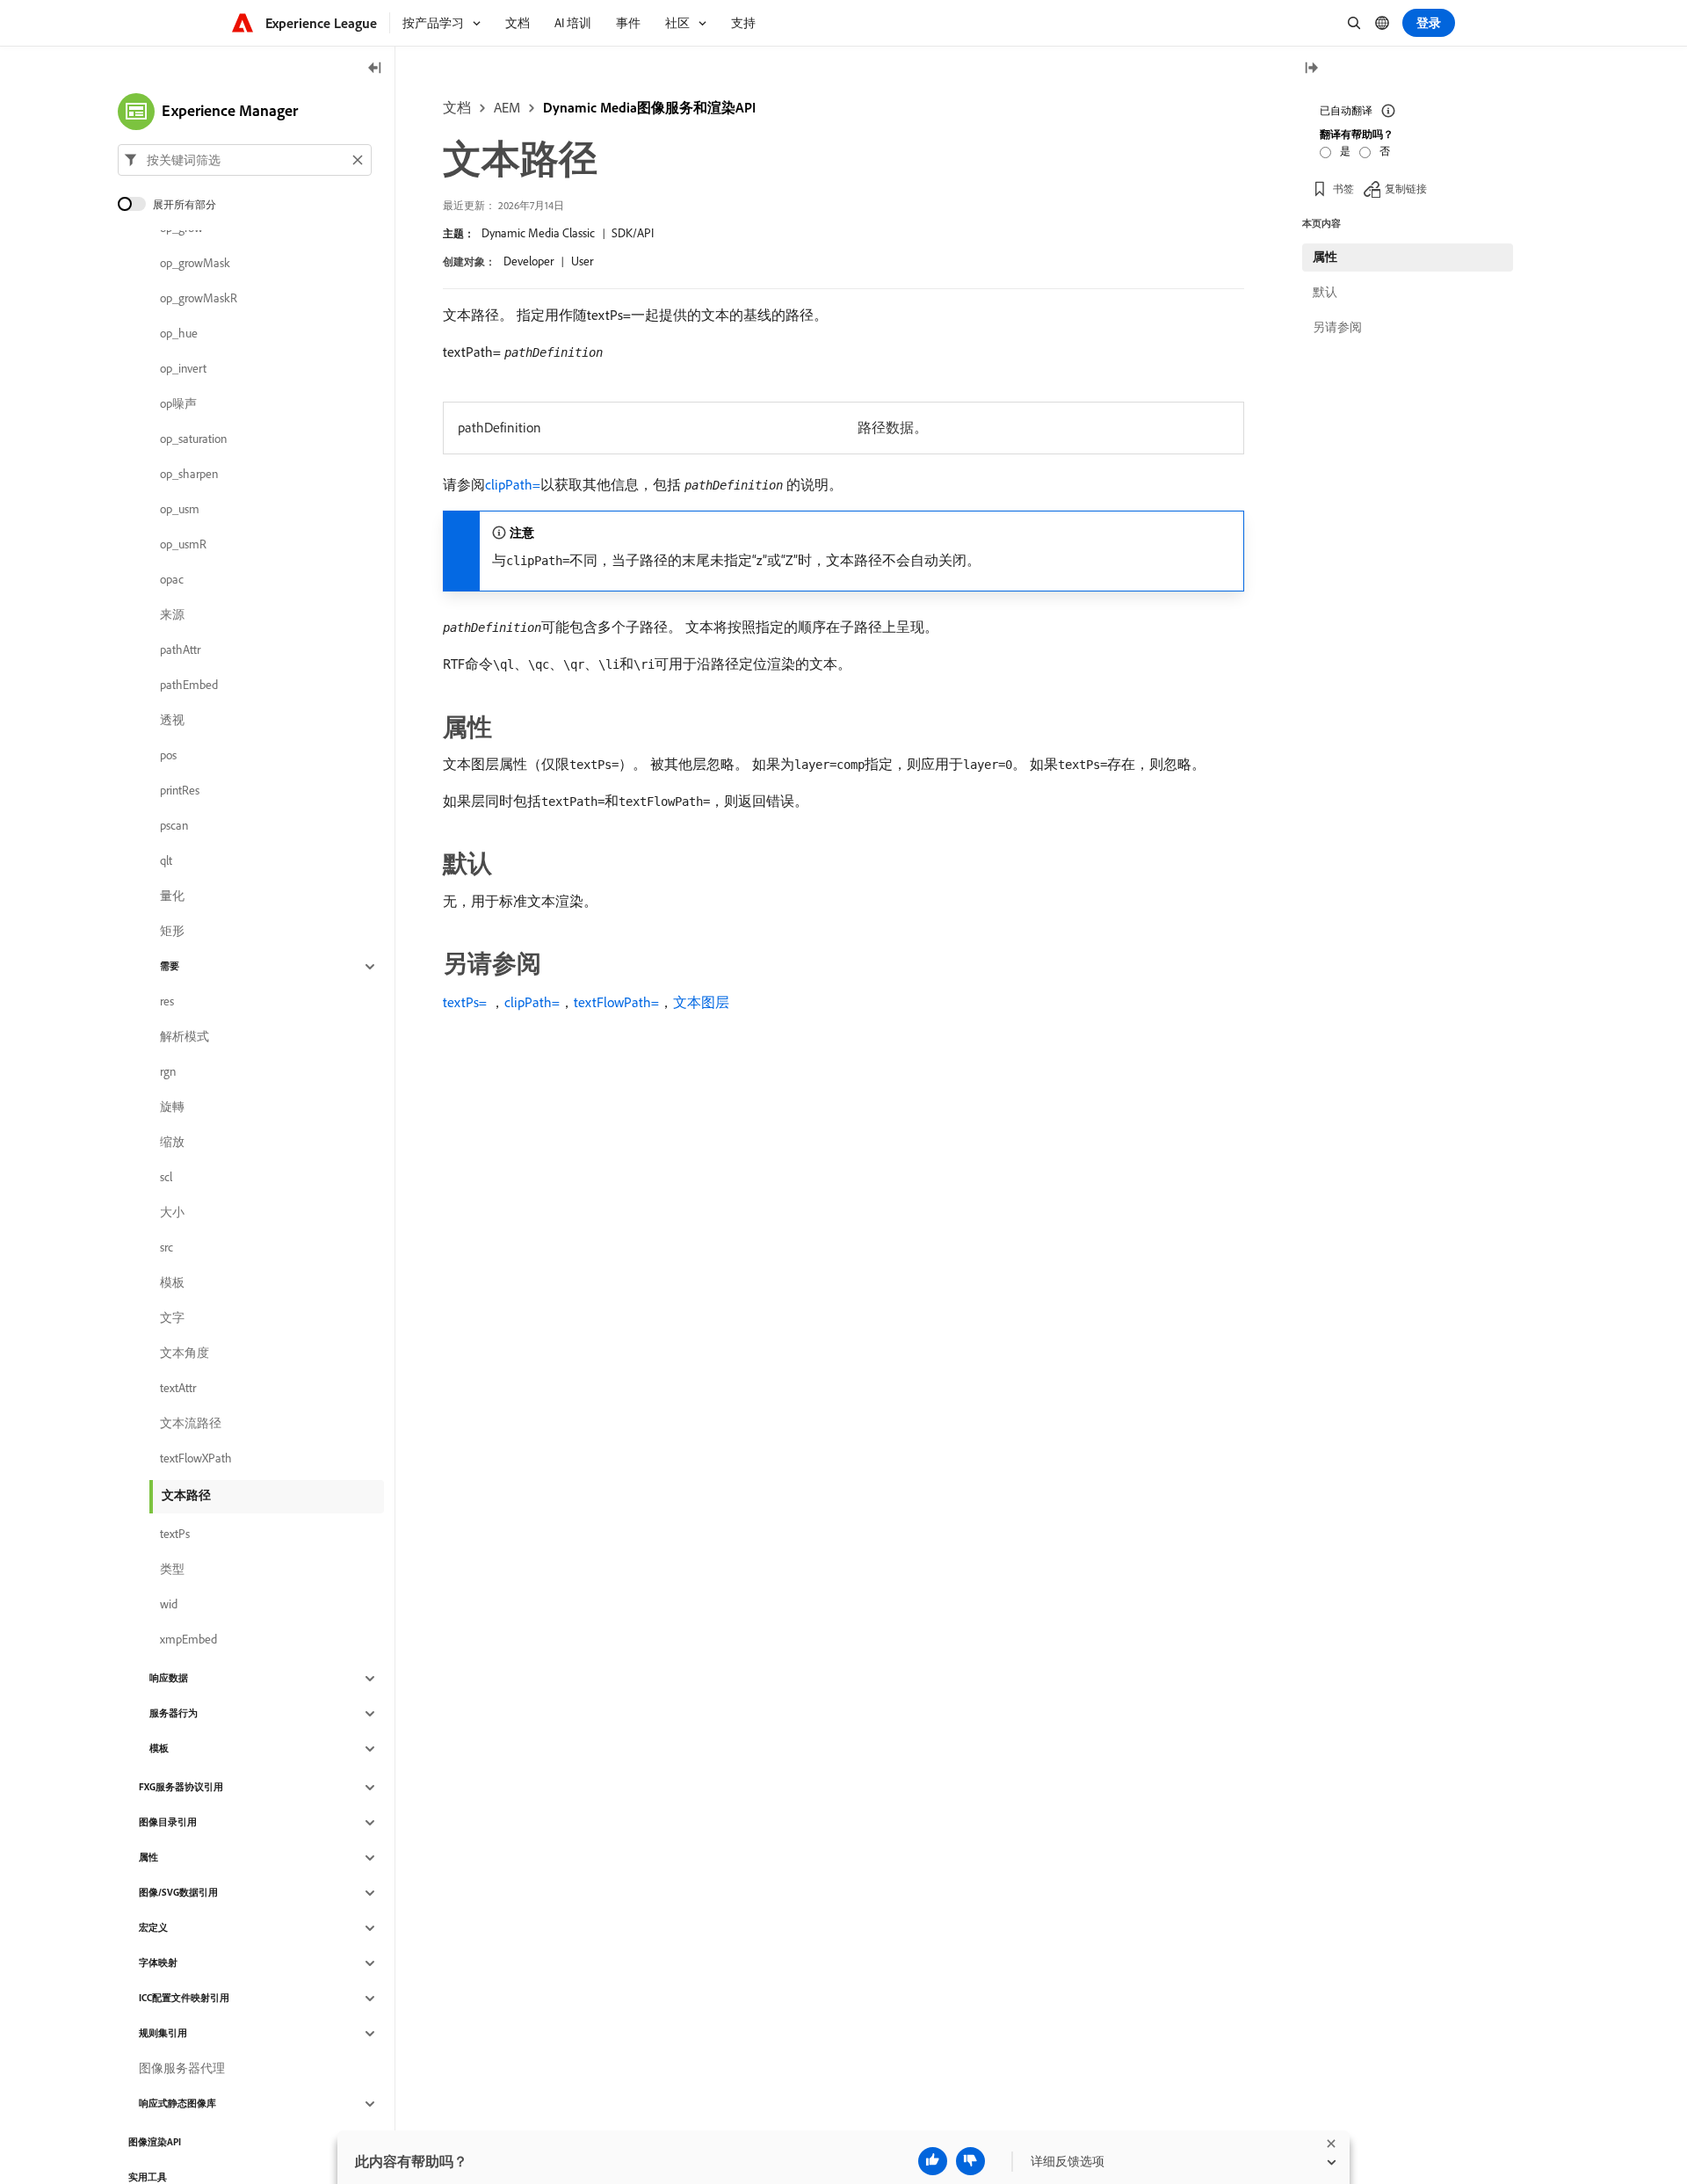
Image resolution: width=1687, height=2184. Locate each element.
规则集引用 (163, 2034)
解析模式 (185, 1037)
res (167, 1002)
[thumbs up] (933, 2161)
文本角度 (185, 1353)
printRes (180, 791)
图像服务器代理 (182, 2069)
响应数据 (169, 1679)
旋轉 (172, 1107)
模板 (172, 1283)
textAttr (178, 1389)
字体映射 (158, 1963)
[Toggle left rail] (375, 69)
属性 (148, 1858)
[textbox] (245, 160)
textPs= (465, 1002)
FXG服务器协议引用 (181, 1788)
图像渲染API (155, 2143)
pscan (174, 826)
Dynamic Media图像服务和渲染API (649, 107)
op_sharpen (189, 475)
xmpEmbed (188, 1640)
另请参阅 (1337, 327)
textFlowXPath (196, 1459)
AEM (507, 107)
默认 (1325, 292)
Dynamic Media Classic (538, 233)
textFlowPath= (616, 1002)
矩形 (172, 932)
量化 (172, 896)
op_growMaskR (199, 299)
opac (172, 580)
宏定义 (153, 1928)
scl (166, 1178)
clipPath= (513, 484)
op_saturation (193, 439)
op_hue (179, 334)
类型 (172, 1570)
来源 (172, 615)
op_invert (183, 369)
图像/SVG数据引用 (178, 1893)
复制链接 (1406, 189)
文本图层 (701, 1002)
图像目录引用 (168, 1823)
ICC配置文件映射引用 (184, 1999)
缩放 (172, 1143)
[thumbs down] (970, 2161)
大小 (172, 1213)
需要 (170, 967)
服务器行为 (174, 1714)
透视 (172, 721)
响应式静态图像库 (177, 2104)
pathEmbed (189, 686)
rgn (168, 1072)
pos (168, 756)
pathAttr (180, 650)
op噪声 (178, 404)
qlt (166, 861)
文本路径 (186, 1495)
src (167, 1248)
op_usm (180, 510)
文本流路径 (191, 1424)
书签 (1343, 189)
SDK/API (633, 233)
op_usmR (183, 545)
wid (169, 1605)
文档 (457, 107)
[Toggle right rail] (1311, 69)
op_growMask (195, 264)
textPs (175, 1535)
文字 (172, 1318)
